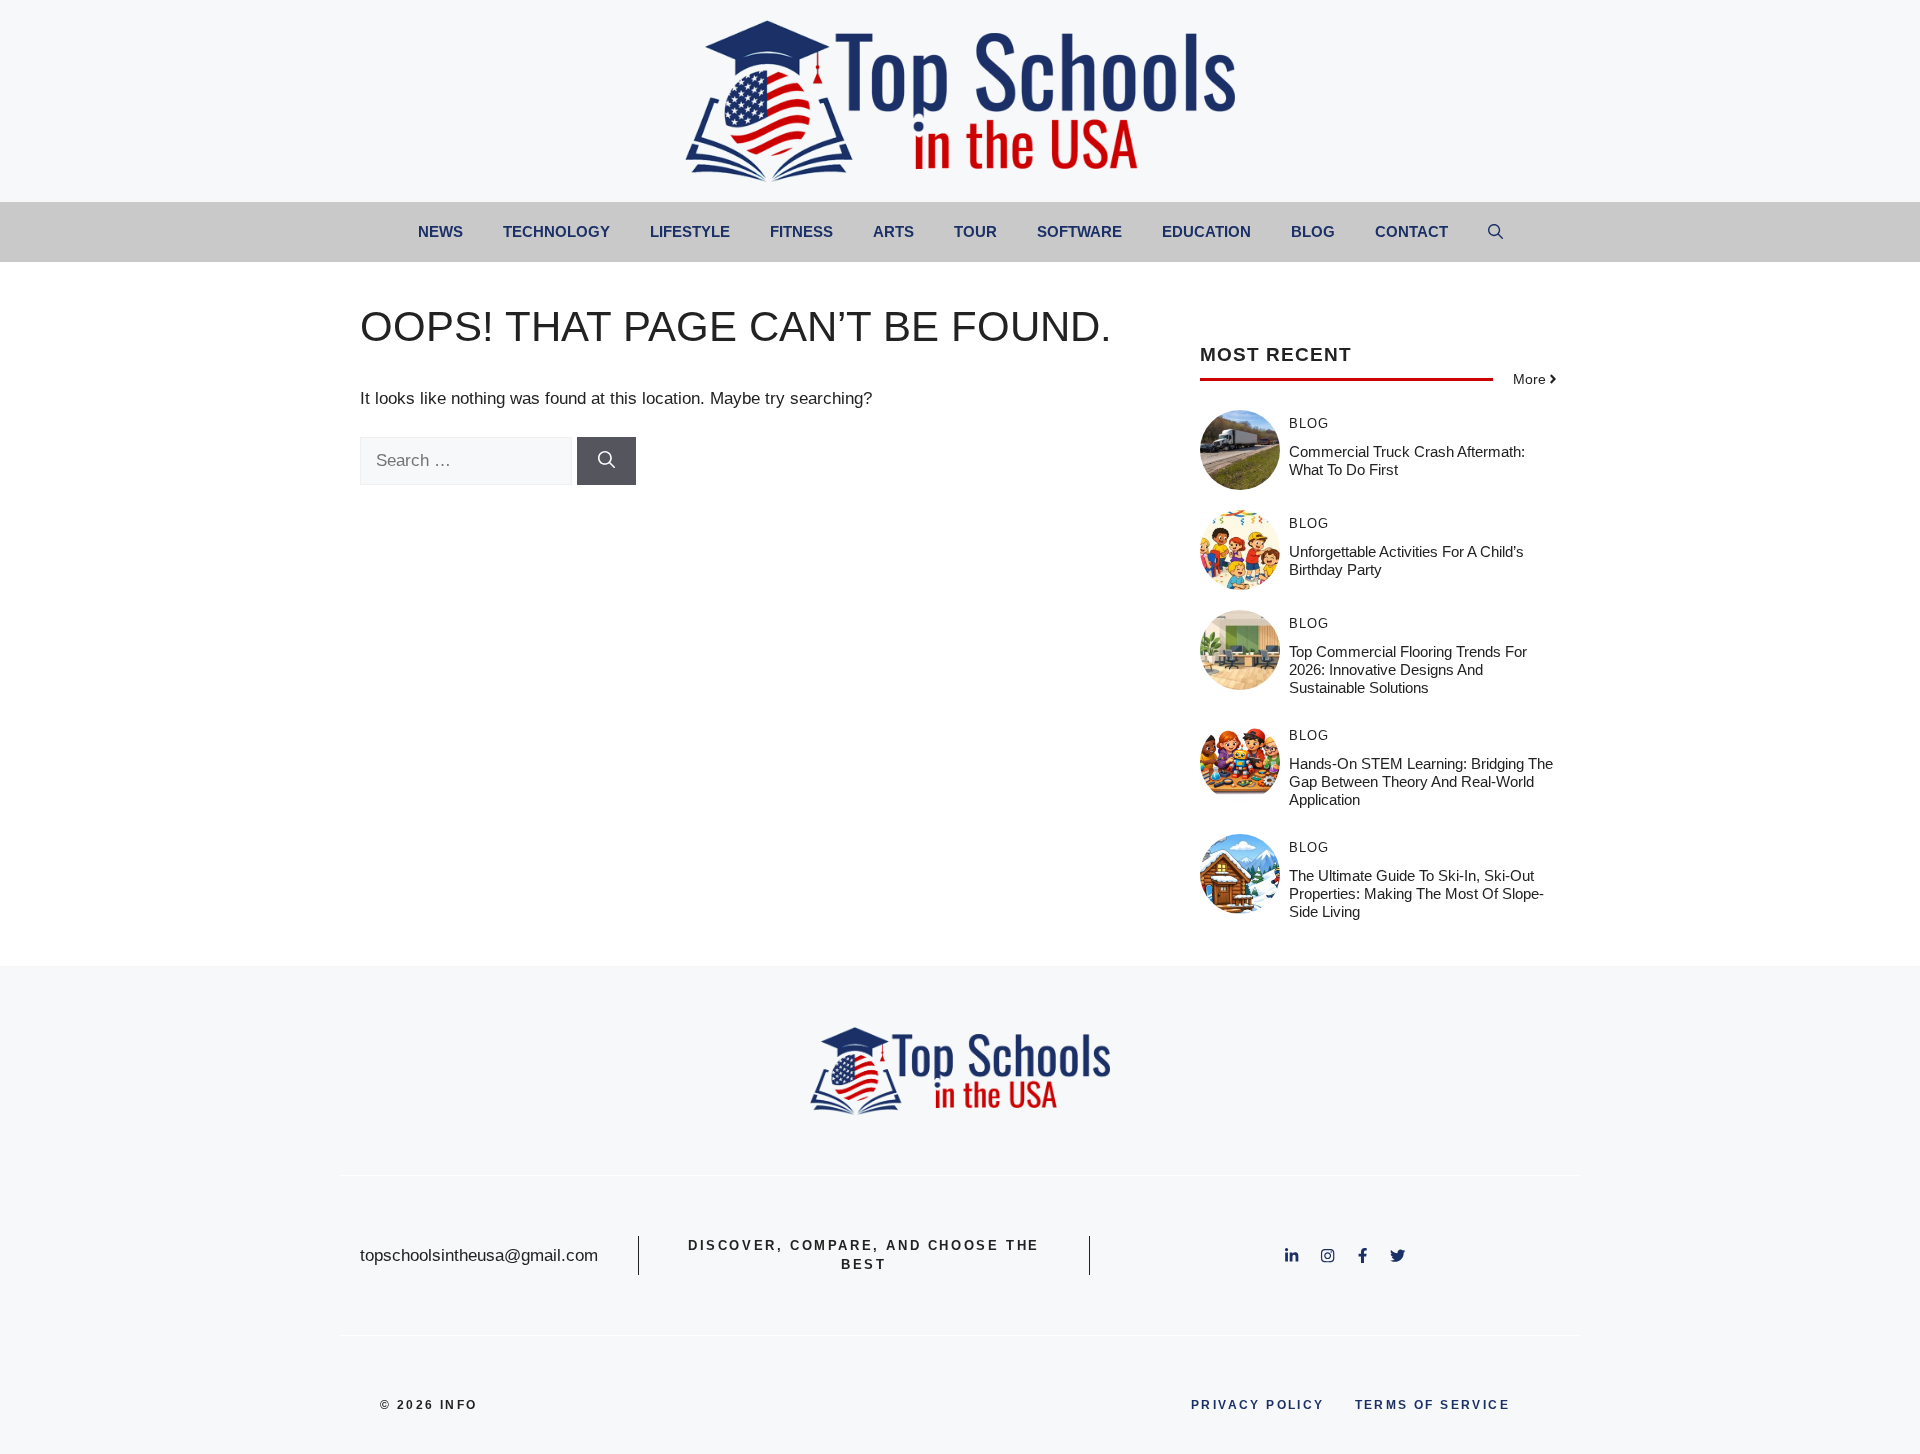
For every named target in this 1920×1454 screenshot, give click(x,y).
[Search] (606, 461)
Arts (893, 231)
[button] (1495, 232)
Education (1206, 231)
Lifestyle (690, 231)
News (440, 231)
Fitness (801, 231)
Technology (556, 231)
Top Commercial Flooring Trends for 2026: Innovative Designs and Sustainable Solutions (1408, 669)
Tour (975, 231)
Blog (1313, 231)
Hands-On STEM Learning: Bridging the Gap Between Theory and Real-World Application (1421, 781)
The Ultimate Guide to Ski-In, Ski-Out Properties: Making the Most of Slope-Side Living (1416, 893)
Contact (1411, 231)
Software (1079, 231)
